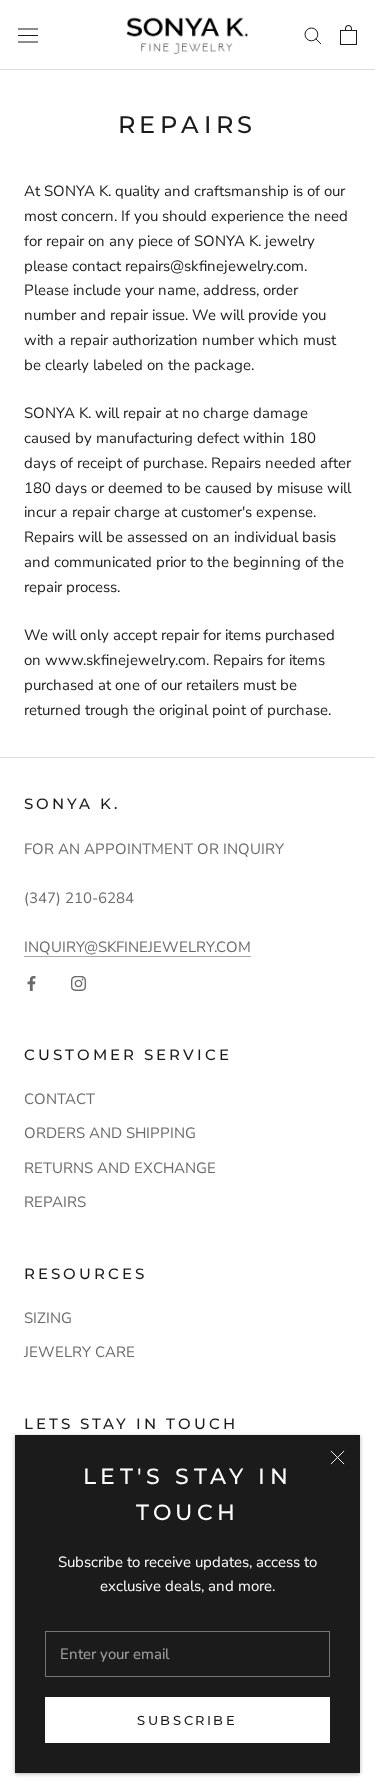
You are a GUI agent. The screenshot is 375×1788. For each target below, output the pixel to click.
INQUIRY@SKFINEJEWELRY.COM (137, 947)
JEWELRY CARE (79, 1352)
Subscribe (187, 1720)
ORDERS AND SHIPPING (110, 1133)
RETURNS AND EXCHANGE (120, 1168)
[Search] (313, 34)
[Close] (337, 1457)
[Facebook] (31, 982)
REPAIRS (55, 1202)
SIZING (48, 1318)
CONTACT (59, 1099)
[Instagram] (78, 982)
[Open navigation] (28, 35)
